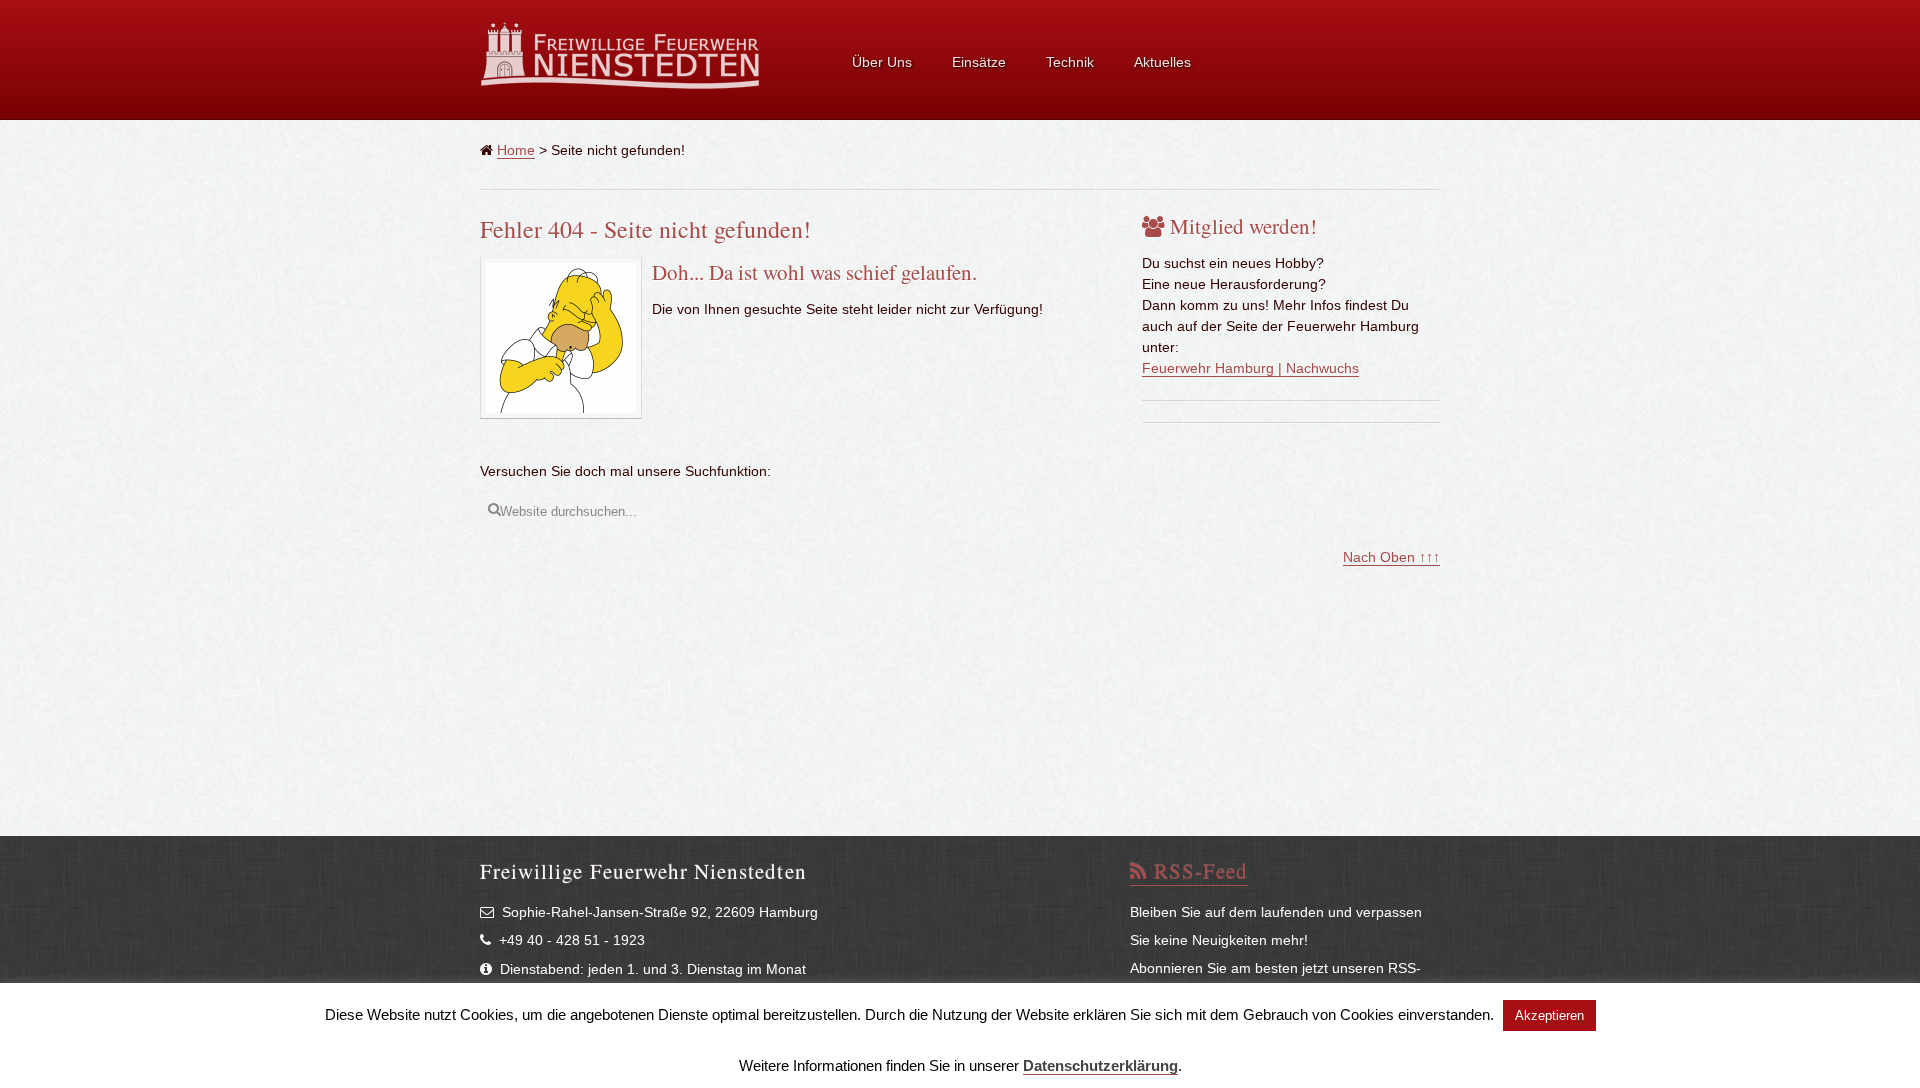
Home (516, 150)
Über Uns (882, 62)
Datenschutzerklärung (1100, 1065)
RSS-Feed (1198, 871)
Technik (1070, 62)
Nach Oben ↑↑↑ (1391, 557)
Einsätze (979, 62)
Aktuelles (1162, 62)
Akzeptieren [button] (1549, 1015)
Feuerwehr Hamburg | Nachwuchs (1250, 368)
